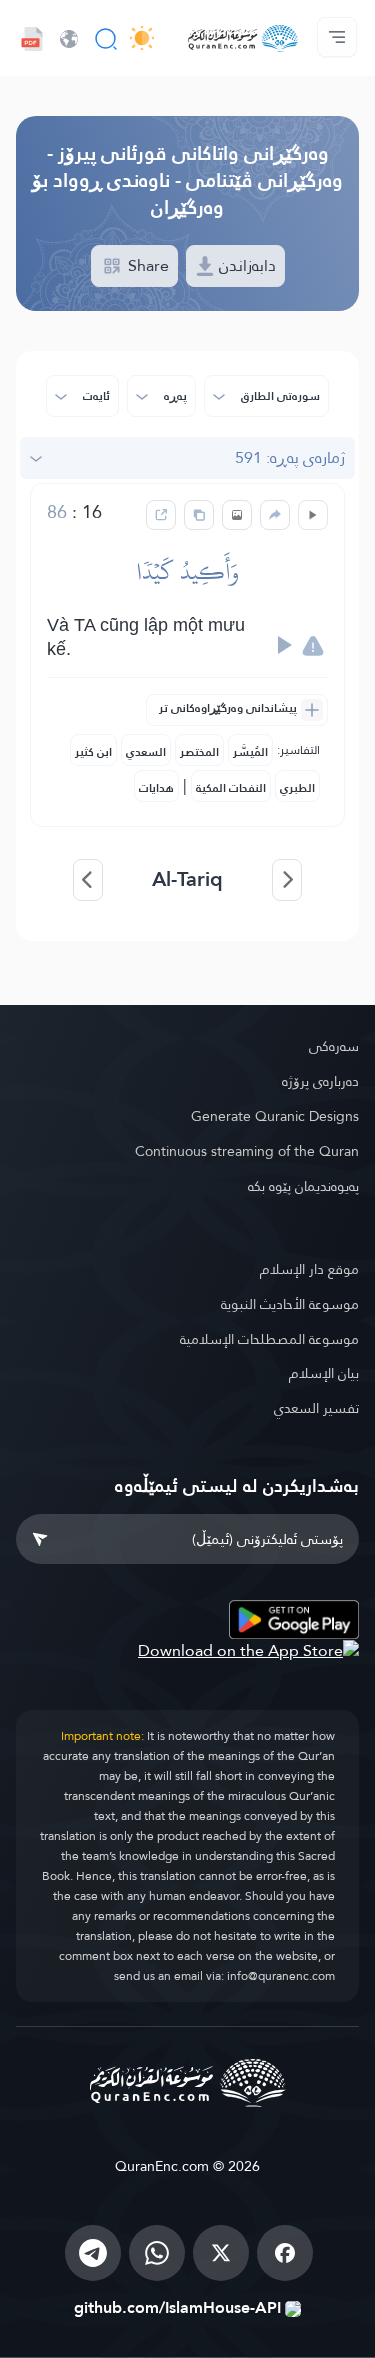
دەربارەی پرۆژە (320, 1081)
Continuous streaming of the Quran (247, 1151)
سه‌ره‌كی (334, 1046)
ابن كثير (93, 752)
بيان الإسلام (324, 1373)
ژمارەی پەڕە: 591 (290, 457)
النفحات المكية (231, 788)
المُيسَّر (250, 752)
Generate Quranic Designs (275, 1116)
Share (146, 265)
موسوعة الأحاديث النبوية (290, 1304)
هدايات (156, 788)
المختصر (199, 752)
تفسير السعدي (316, 1408)
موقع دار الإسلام (309, 1269)
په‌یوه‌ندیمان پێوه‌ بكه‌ (303, 1186)
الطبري (297, 788)
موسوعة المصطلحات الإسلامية (269, 1339)
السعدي (146, 752)
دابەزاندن (245, 265)
